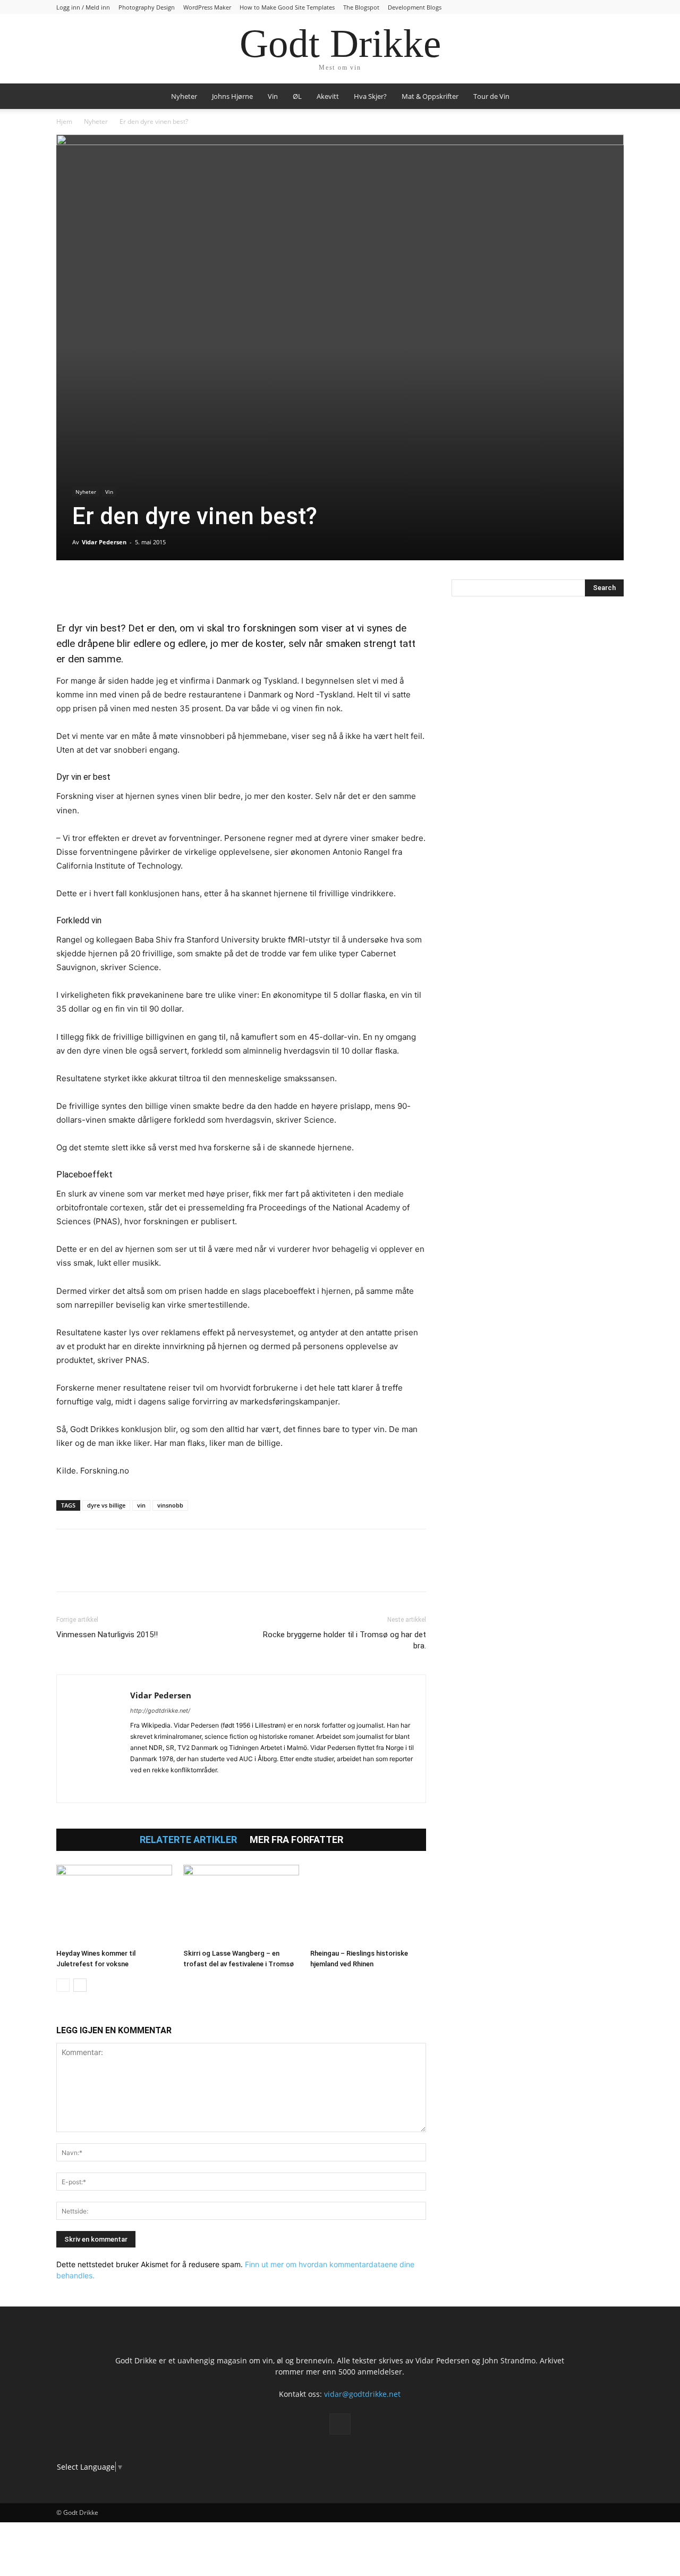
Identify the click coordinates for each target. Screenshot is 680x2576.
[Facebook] (67, 590)
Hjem (64, 121)
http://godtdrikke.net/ (160, 1711)
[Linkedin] (140, 590)
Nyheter (184, 96)
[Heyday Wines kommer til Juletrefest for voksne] (114, 1905)
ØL (297, 96)
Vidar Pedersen (104, 542)
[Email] (165, 590)
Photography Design (147, 7)
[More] (190, 590)
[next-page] (80, 1985)
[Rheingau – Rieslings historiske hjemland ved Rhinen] (368, 1905)
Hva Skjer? (370, 96)
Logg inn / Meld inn (83, 7)
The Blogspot (361, 7)
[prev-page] (63, 1985)
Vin (273, 96)
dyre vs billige (106, 1505)
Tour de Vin (491, 96)
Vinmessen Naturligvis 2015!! (107, 1635)
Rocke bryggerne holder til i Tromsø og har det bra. (345, 1640)
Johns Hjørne (232, 96)
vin (141, 1505)
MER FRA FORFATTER (296, 1840)
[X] (91, 590)
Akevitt (328, 96)
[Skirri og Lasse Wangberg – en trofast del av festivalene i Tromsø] (241, 1905)
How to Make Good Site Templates (287, 7)
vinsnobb (170, 1505)
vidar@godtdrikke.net (362, 2394)
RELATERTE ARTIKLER (188, 1840)
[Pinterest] (116, 590)
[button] (611, 97)
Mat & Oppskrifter (430, 96)
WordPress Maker (207, 7)
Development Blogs (415, 7)
